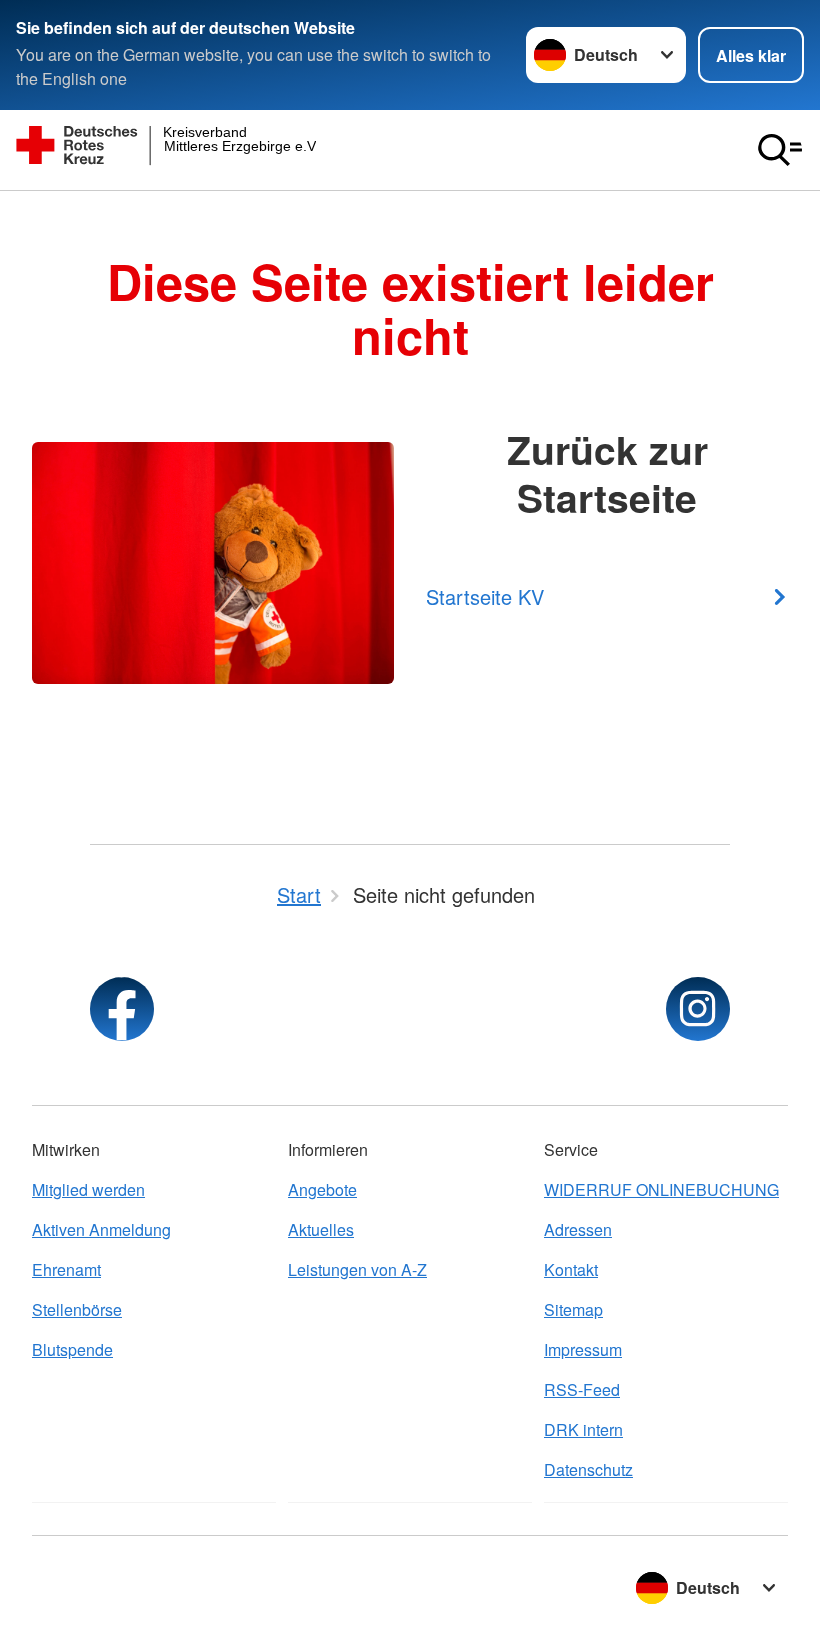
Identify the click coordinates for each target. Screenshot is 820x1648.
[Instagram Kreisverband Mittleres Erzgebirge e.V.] (698, 1009)
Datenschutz (588, 1469)
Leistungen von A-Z (357, 1269)
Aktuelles (321, 1229)
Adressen (578, 1229)
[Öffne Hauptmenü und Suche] (780, 150)
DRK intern (583, 1429)
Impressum (583, 1349)
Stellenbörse (77, 1309)
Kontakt (571, 1269)
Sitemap (573, 1309)
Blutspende (72, 1349)
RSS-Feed (582, 1389)
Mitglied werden (88, 1189)
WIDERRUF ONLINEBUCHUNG (661, 1189)
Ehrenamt (66, 1269)
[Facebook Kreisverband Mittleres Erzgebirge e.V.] (122, 1009)
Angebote (322, 1189)
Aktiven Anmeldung (101, 1229)
